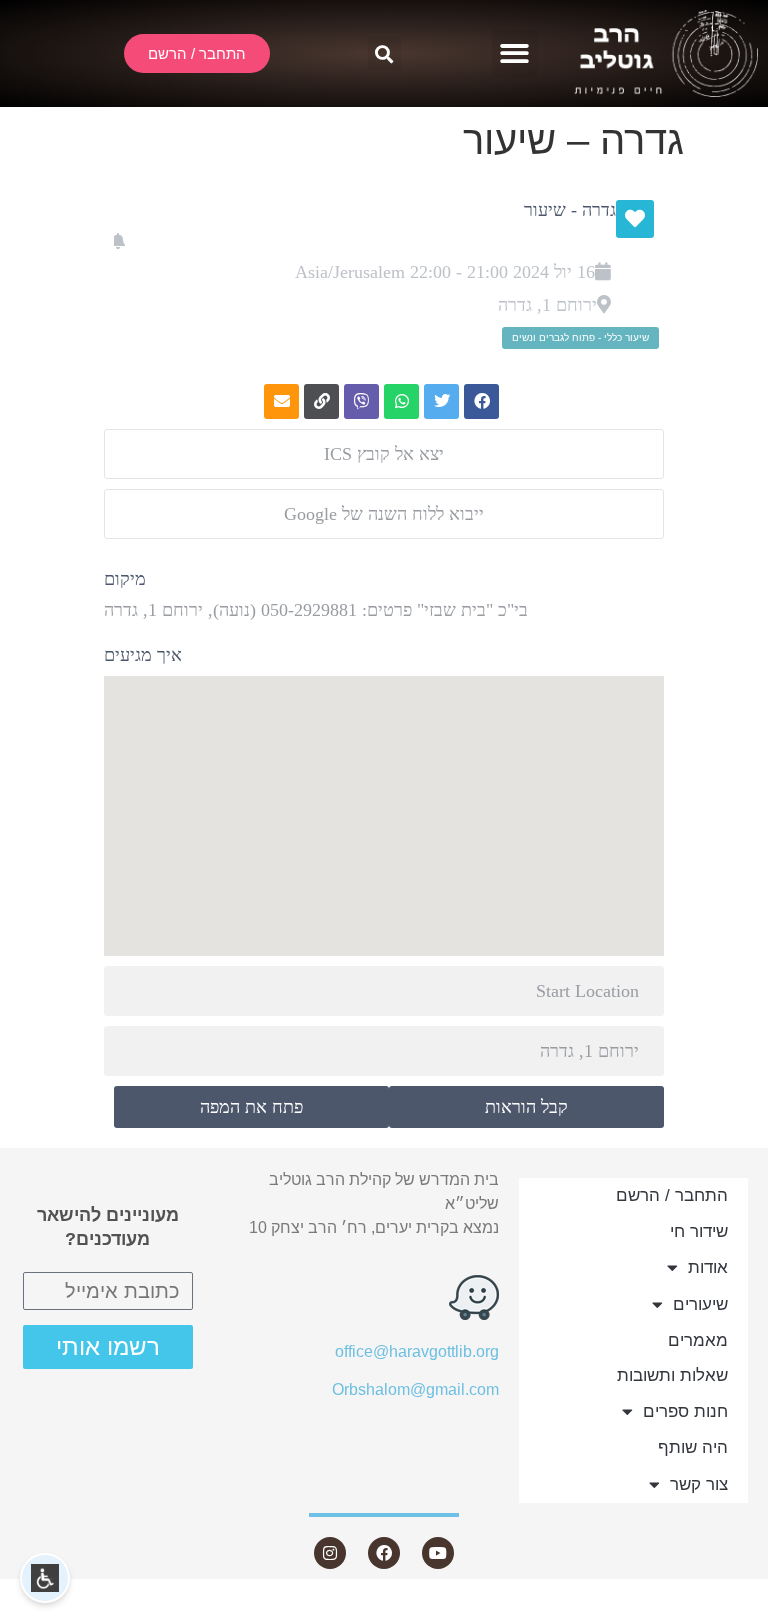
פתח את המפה (251, 1107)
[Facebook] (384, 1553)
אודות (708, 1267)
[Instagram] (330, 1553)
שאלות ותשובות (672, 1375)
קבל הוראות (526, 1107)
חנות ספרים (685, 1411)
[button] (515, 53)
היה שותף (693, 1447)
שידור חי (699, 1231)
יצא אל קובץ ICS (384, 454)
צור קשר (699, 1484)
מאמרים (698, 1340)
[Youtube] (438, 1553)
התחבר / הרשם (672, 1195)
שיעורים (700, 1304)
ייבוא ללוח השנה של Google (384, 514)
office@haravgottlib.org (417, 1351)
